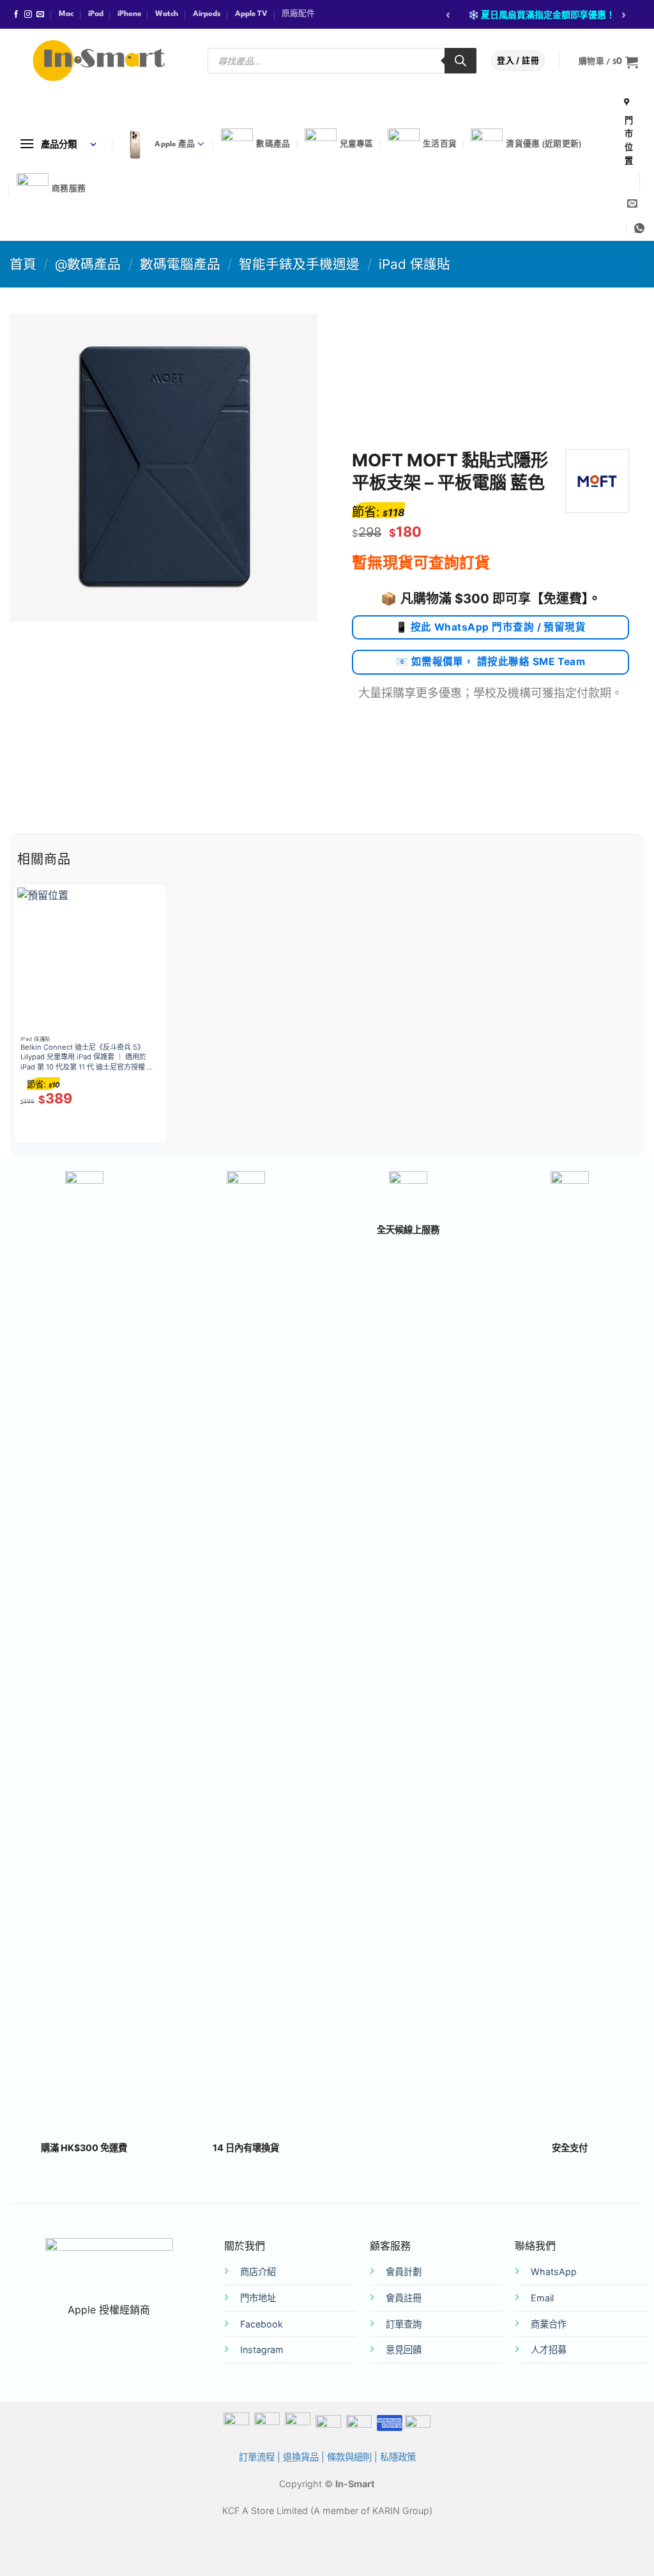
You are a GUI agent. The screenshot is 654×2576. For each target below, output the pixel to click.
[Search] (460, 61)
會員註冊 (404, 2298)
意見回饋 (404, 2350)
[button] (608, 62)
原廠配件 (298, 14)
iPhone (129, 14)
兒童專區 (357, 144)
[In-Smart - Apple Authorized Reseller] (99, 61)
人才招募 (549, 2350)
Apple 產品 (175, 144)
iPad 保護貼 (414, 264)
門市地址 (258, 2298)
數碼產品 (273, 144)
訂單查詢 (404, 2324)
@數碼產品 (88, 264)
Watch (167, 14)
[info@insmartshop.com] (632, 203)
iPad (96, 14)
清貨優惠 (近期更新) (544, 144)
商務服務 (69, 189)
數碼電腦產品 (180, 264)
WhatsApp (554, 2272)
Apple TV (251, 14)
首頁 (23, 264)
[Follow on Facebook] (16, 15)
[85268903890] (639, 228)
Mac (66, 14)
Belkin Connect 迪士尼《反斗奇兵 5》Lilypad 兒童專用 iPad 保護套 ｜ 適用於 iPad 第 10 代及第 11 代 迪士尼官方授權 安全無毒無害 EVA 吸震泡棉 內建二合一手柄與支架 (87, 1058)
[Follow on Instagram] (28, 15)
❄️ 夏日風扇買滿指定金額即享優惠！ (542, 14)
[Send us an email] (40, 15)
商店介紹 (258, 2272)
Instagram (262, 2350)
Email (542, 2298)
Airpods (207, 14)
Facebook (262, 2324)
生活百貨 (440, 144)
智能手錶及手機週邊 (299, 264)
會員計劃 (404, 2272)
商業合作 (549, 2324)
